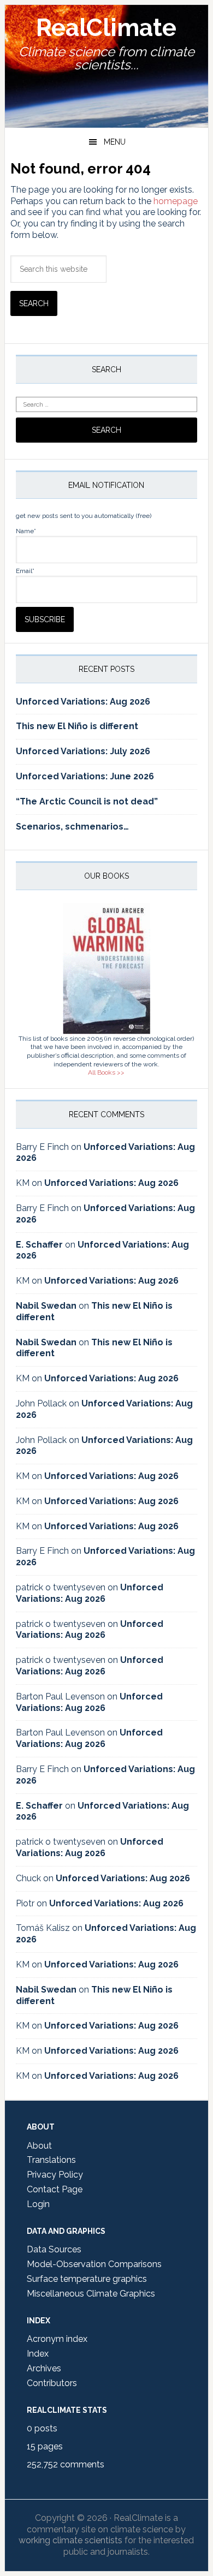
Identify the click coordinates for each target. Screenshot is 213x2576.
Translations (51, 2160)
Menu (115, 142)
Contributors (52, 2383)
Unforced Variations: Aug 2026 (83, 702)
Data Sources (54, 2249)
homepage (176, 201)
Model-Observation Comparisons (94, 2264)
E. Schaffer (39, 1245)
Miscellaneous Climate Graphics (91, 2294)
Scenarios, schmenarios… (72, 827)
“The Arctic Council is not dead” (87, 801)
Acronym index (57, 2339)
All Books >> (106, 1072)
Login (38, 2204)
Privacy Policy (55, 2175)
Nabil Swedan (46, 1306)
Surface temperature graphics (87, 2279)
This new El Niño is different (77, 726)
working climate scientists (70, 2540)
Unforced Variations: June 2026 (85, 776)
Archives (44, 2368)
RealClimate (106, 28)
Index (38, 2354)
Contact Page (55, 2189)
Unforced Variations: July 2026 (83, 751)
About (39, 2146)
